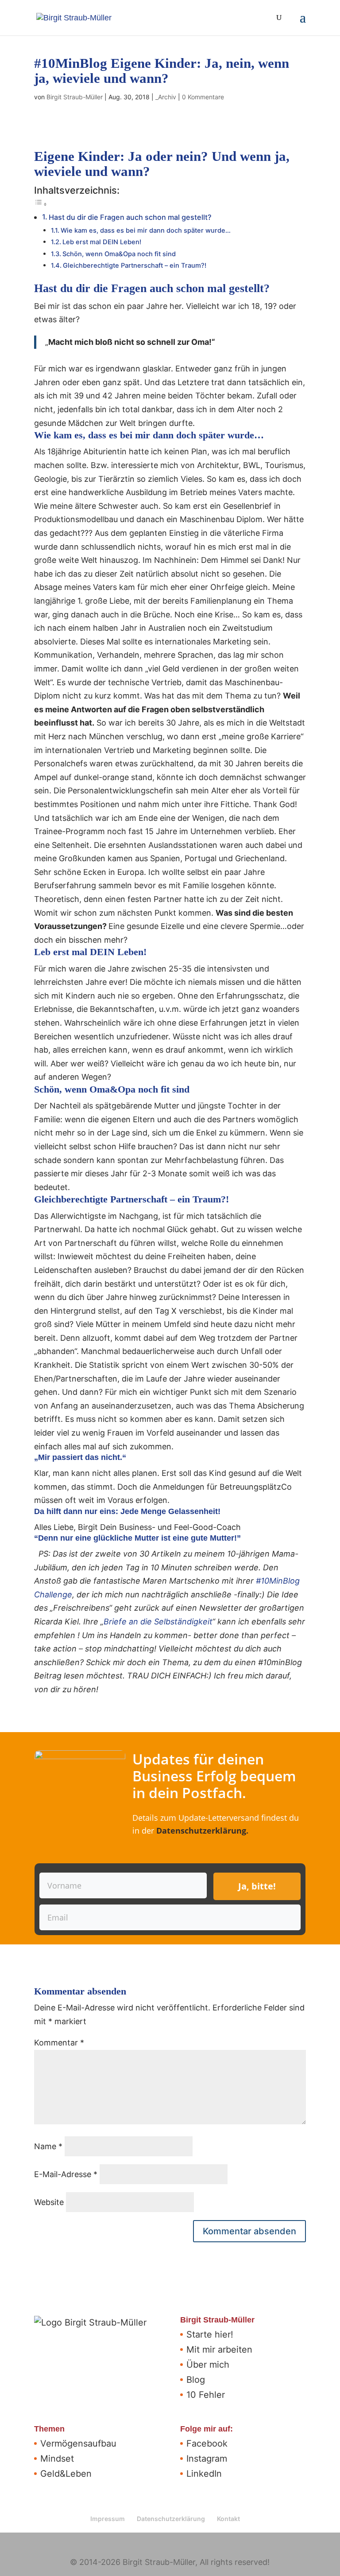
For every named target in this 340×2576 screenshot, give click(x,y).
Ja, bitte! (257, 1886)
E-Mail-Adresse (66, 2174)
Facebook (207, 2443)
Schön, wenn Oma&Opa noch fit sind (119, 254)
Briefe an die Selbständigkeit (158, 1622)
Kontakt (228, 2519)
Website (49, 2202)
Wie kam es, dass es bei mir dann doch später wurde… (146, 230)
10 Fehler (206, 2395)
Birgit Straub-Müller (75, 97)
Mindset (57, 2459)
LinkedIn (204, 2474)
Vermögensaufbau (78, 2443)
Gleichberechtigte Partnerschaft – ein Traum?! (135, 265)
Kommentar (59, 2043)
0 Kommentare (203, 97)
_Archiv (166, 97)
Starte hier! (210, 2334)
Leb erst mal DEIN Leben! (102, 242)
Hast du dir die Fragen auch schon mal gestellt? (130, 217)
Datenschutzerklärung (201, 1831)
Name (48, 2146)
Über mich (208, 2365)
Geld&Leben (66, 2474)
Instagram (207, 2459)
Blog (196, 2380)
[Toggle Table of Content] (41, 204)
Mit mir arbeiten (219, 2350)
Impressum (108, 2519)
